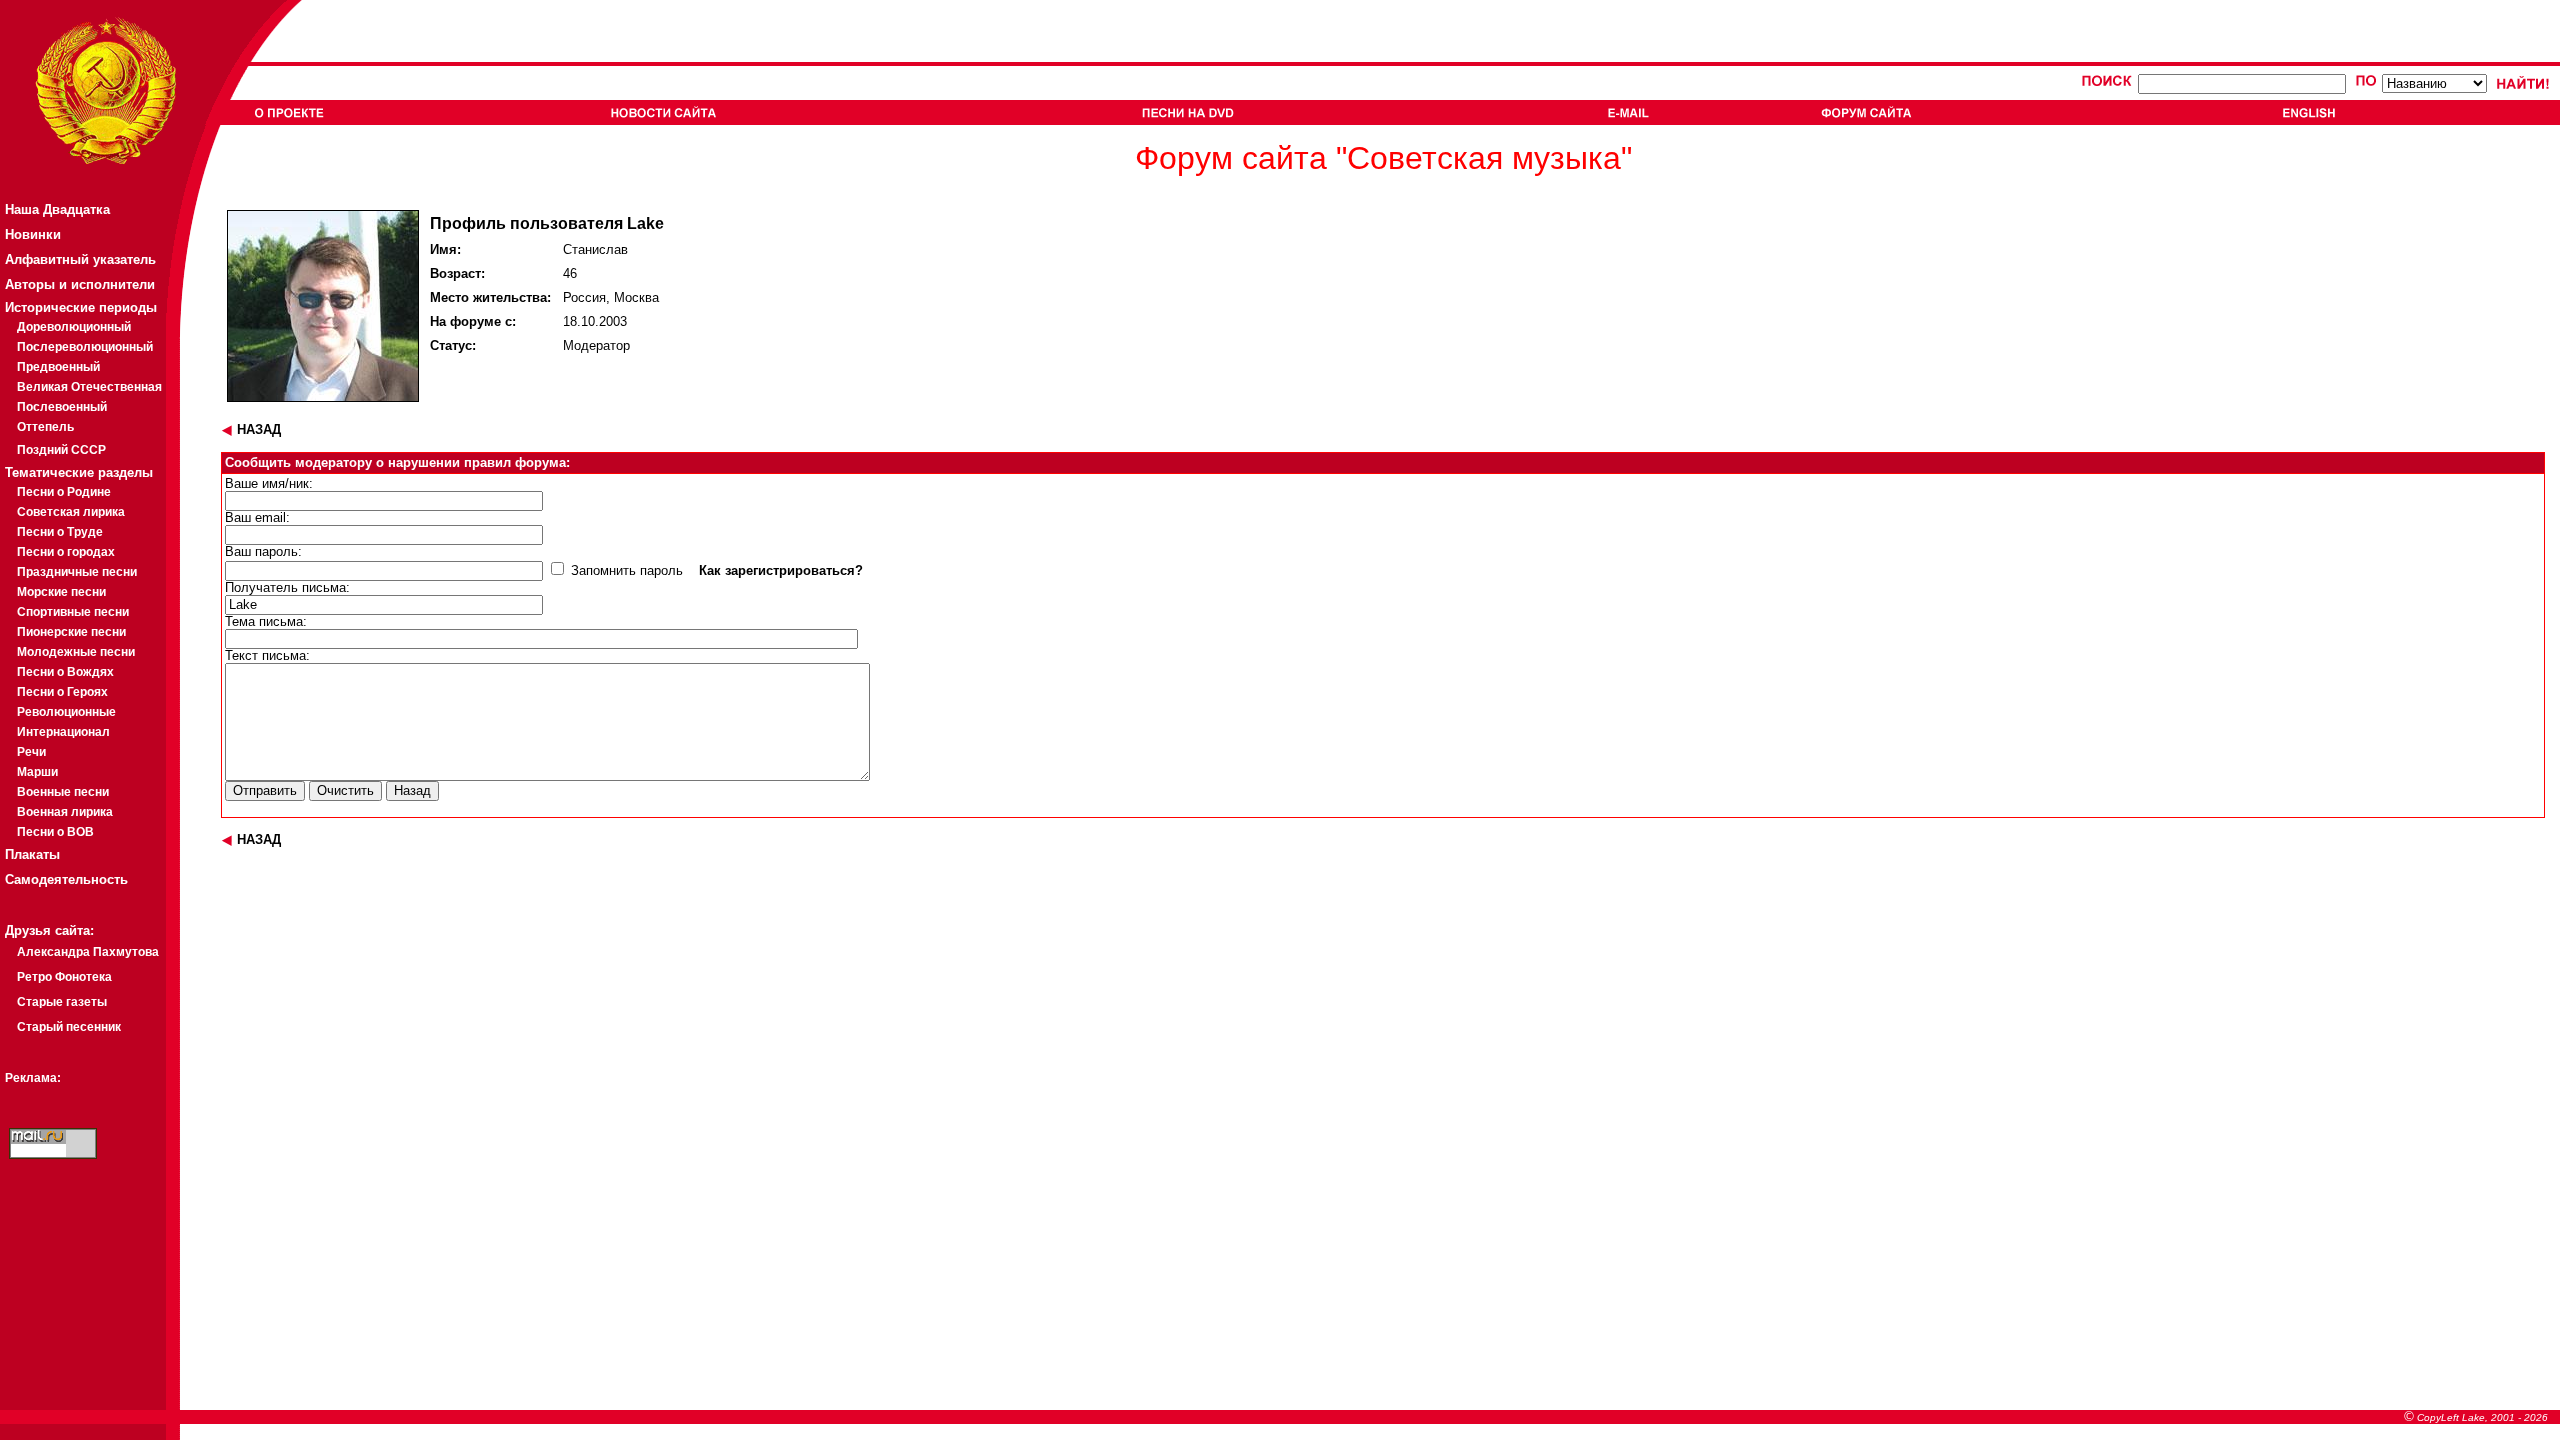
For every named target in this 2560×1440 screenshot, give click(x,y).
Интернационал (63, 732)
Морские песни (61, 592)
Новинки (33, 234)
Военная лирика (65, 812)
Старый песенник (69, 1027)
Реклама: (33, 1078)
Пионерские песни (71, 632)
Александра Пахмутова (88, 952)
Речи (31, 752)
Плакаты (32, 854)
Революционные (66, 712)
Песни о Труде (60, 532)
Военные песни (63, 792)
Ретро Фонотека (64, 977)
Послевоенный (62, 407)
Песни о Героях (62, 692)
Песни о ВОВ (55, 832)
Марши (37, 772)
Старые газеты (62, 1002)
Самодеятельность (66, 879)
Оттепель (45, 427)
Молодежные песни (76, 652)
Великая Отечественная (89, 387)
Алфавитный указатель (80, 259)
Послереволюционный (85, 347)
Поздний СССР (61, 450)
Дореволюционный (74, 327)
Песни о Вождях (65, 672)
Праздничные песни (77, 572)
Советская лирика (71, 512)
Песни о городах (66, 552)
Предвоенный (58, 367)
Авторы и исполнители (80, 284)
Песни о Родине (64, 492)
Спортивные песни (73, 612)
